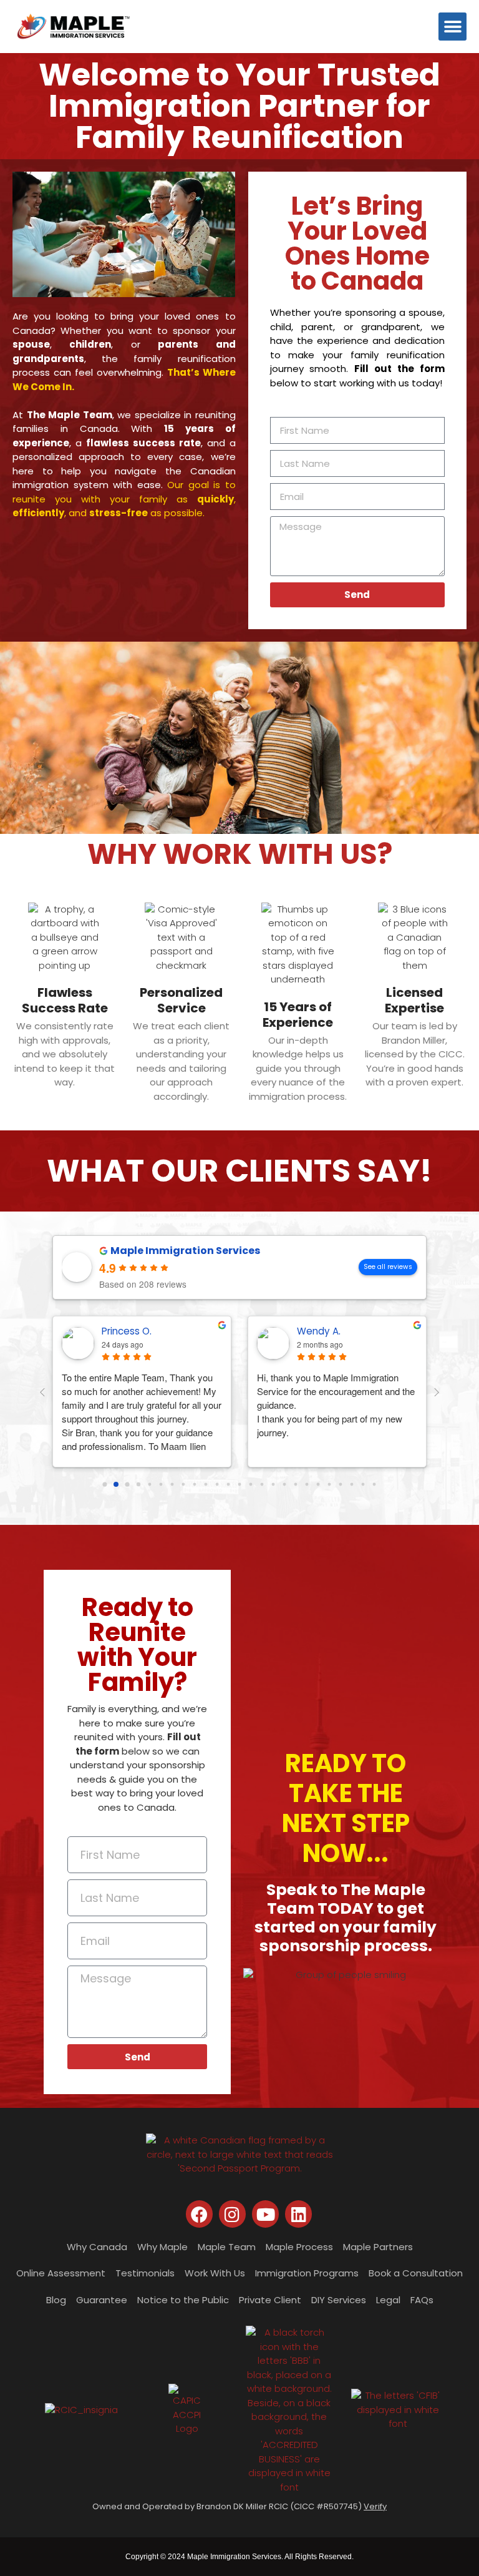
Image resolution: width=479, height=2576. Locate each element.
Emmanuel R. (326, 1331)
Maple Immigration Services (185, 1251)
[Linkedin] (298, 2214)
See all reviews (388, 1267)
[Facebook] (199, 2214)
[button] (452, 27)
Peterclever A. (134, 1331)
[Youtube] (265, 2214)
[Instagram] (232, 2214)
